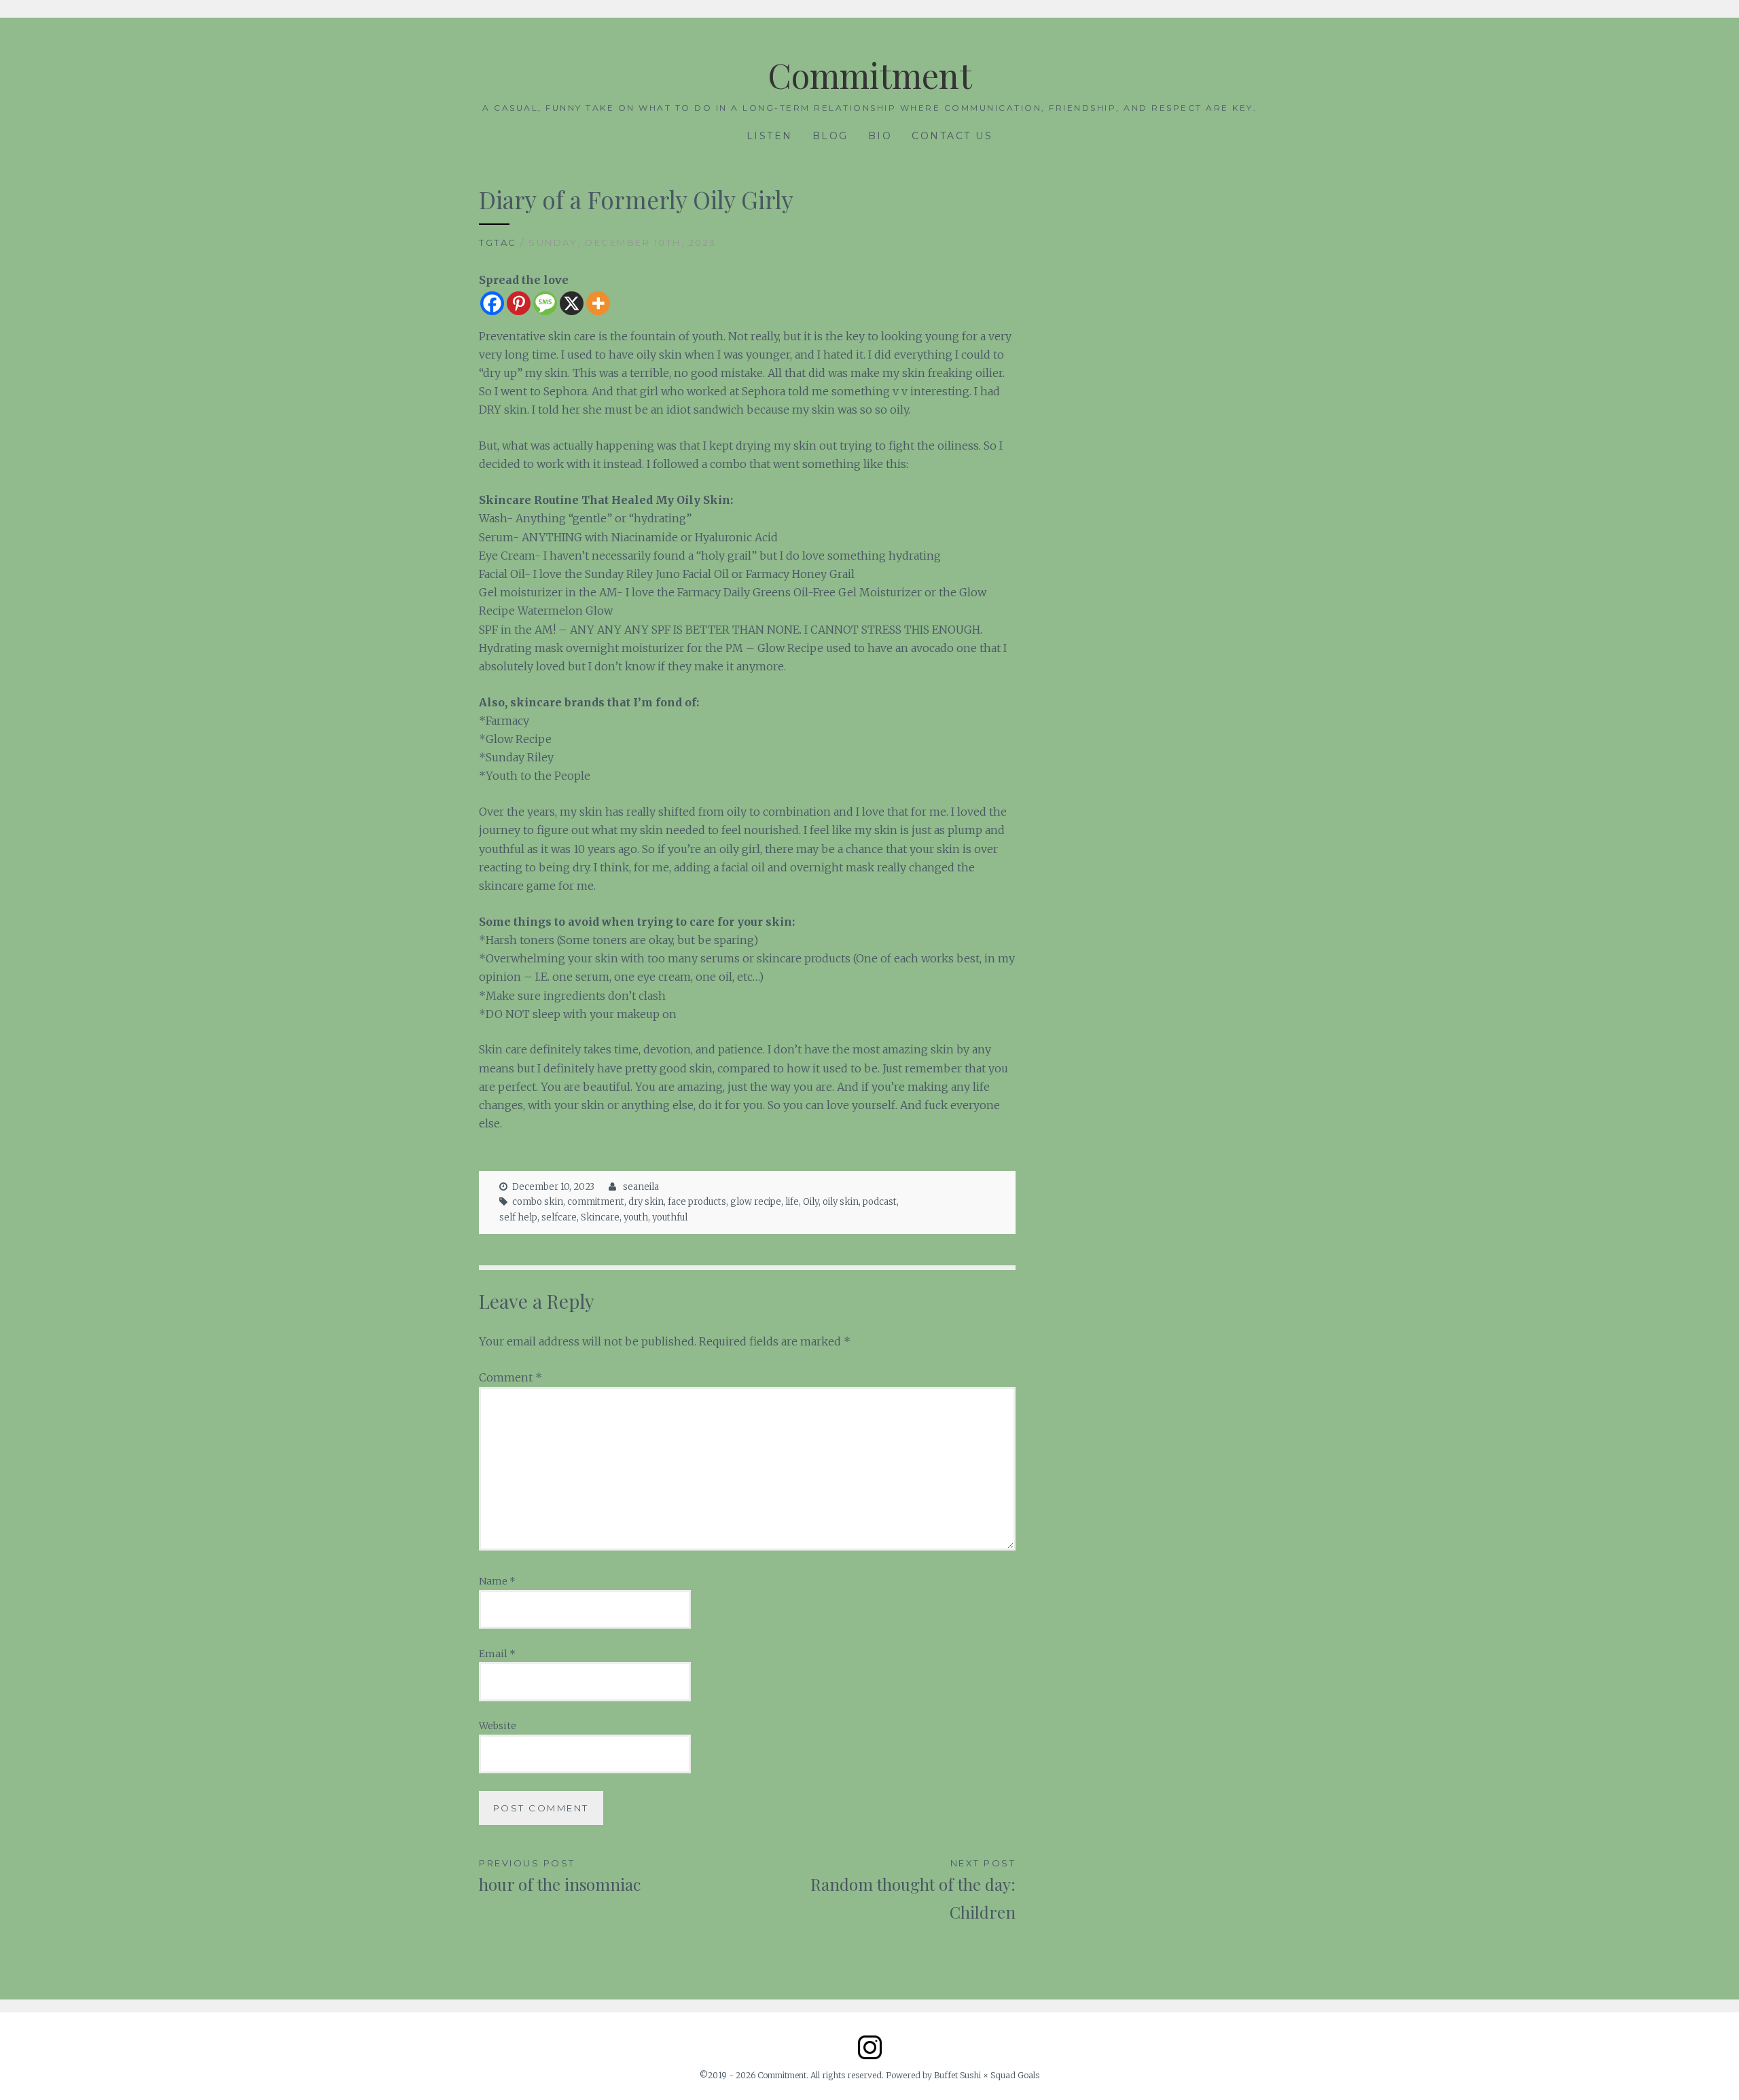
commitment (596, 1202)
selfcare (559, 1217)
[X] (572, 303)
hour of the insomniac (560, 1876)
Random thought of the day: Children (913, 1890)
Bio (880, 136)
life (792, 1202)
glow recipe (756, 1202)
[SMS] (545, 303)
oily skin (841, 1202)
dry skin (646, 1202)
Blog (830, 136)
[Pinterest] (519, 303)
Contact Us (952, 136)
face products (697, 1202)
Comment (510, 1377)
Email (497, 1654)
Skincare (600, 1217)
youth (636, 1217)
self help (518, 1217)
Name (497, 1581)
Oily (811, 1202)
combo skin (538, 1202)
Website (498, 1726)
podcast (880, 1202)
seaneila (641, 1187)
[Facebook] (492, 303)
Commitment (870, 75)
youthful (670, 1217)
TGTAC (498, 242)
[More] (598, 303)
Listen (770, 136)
